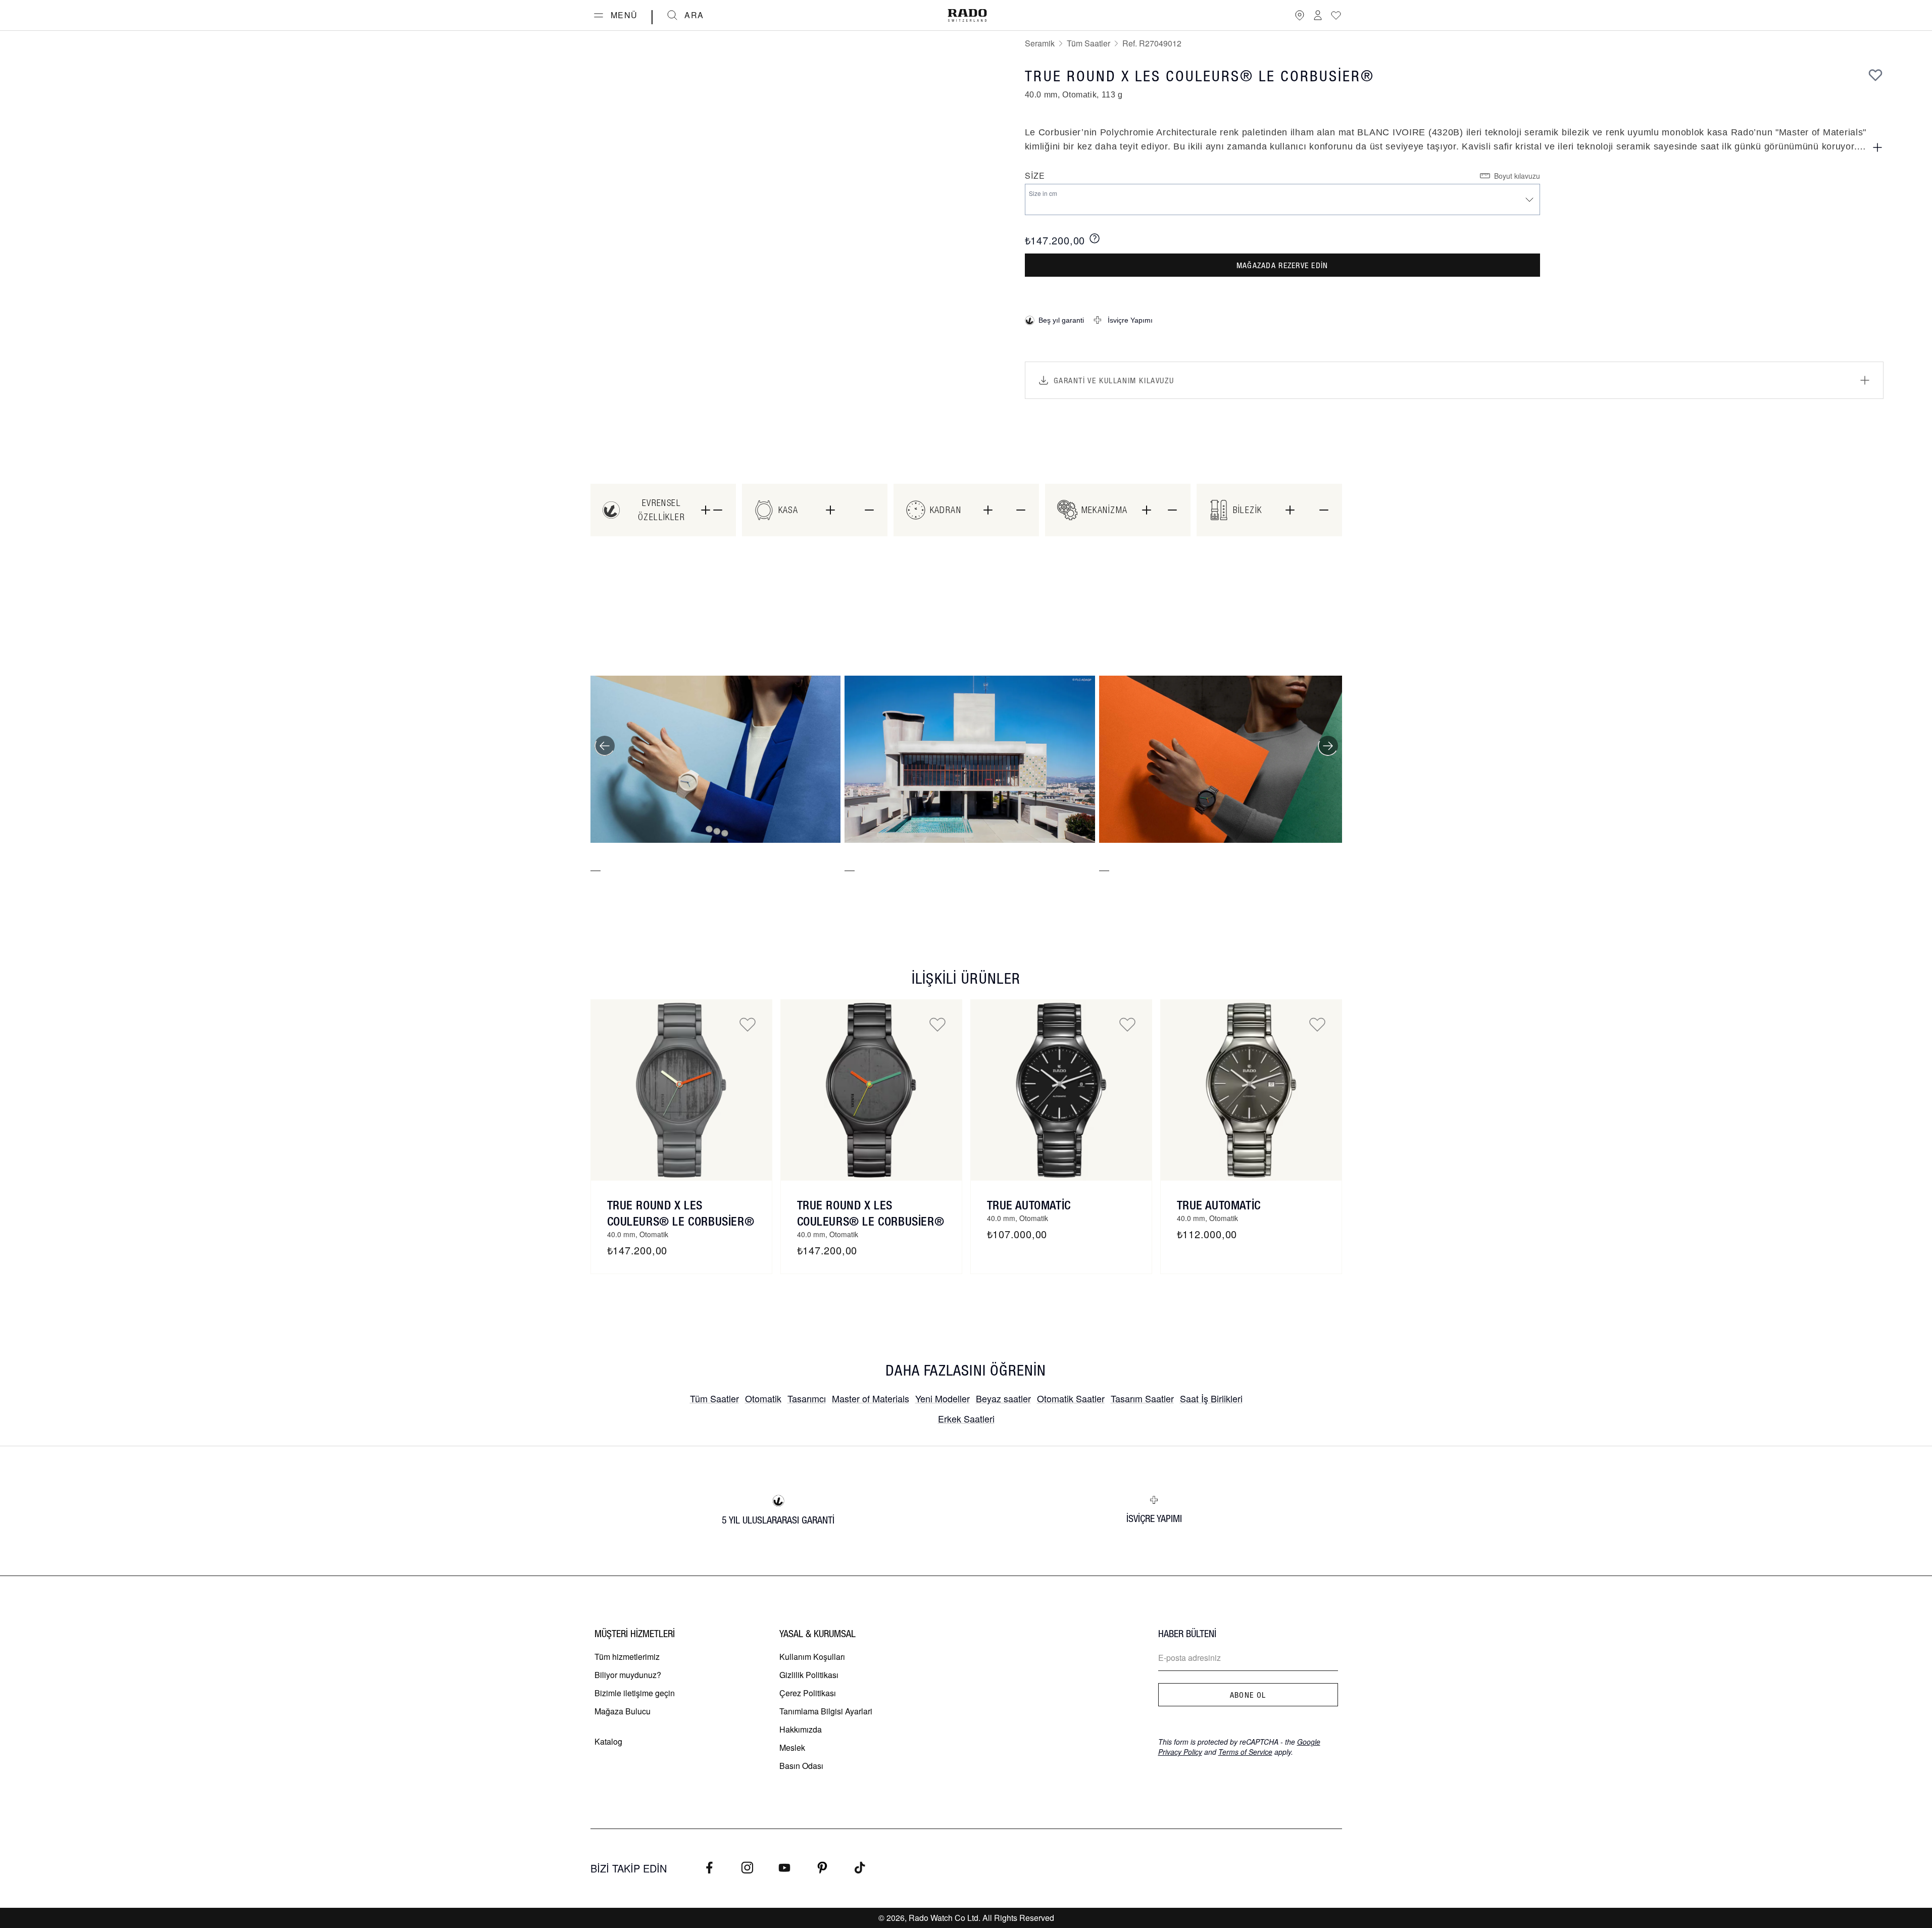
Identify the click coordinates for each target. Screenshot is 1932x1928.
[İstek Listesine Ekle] (1875, 75)
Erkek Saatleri (966, 1418)
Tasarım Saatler (1142, 1398)
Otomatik (763, 1398)
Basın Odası (801, 1766)
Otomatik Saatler (1071, 1398)
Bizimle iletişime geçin (635, 1693)
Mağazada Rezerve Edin (1282, 265)
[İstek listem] (1336, 15)
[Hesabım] (1318, 15)
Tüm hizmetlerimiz (627, 1657)
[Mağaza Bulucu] (1300, 15)
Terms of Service (1245, 1752)
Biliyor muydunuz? (628, 1675)
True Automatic (1029, 1205)
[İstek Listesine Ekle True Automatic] (1127, 1024)
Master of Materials (871, 1398)
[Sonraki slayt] (1328, 746)
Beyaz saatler (1003, 1398)
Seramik (1040, 43)
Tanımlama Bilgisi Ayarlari (826, 1711)
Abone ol (1248, 1695)
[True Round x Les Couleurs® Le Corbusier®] (681, 1090)
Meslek (792, 1747)
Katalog (608, 1741)
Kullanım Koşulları (812, 1657)
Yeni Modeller (943, 1398)
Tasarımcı (807, 1398)
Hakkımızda (801, 1729)
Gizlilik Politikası (809, 1675)
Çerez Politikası (808, 1693)
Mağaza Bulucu (623, 1711)
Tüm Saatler (1088, 43)
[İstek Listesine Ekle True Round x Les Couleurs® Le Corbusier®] (748, 1024)
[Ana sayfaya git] (967, 15)
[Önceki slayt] (605, 746)
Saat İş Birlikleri (1211, 1398)
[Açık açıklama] (1877, 147)
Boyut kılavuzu (1517, 176)
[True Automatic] (1061, 1090)
